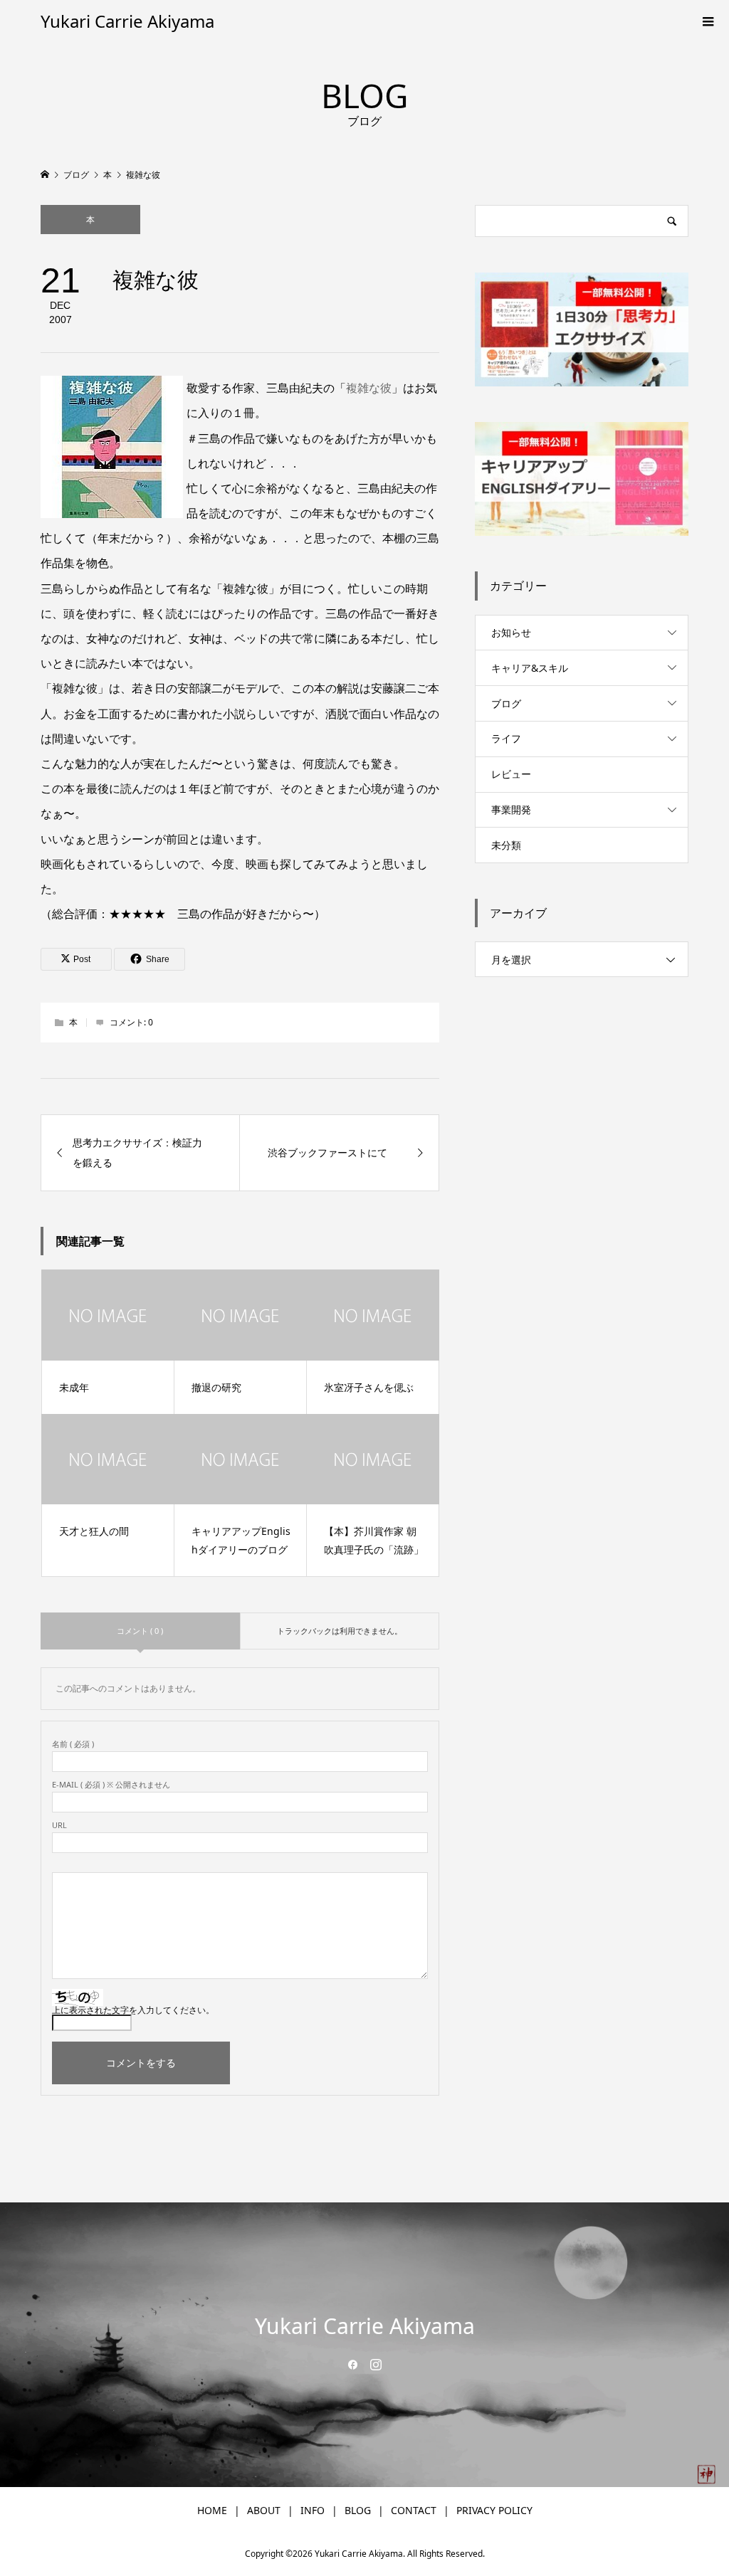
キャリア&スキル (530, 668)
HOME (212, 2510)
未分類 (506, 845)
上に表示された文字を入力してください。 (133, 2010)
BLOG (358, 2510)
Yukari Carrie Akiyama (127, 21)
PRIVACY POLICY (494, 2510)
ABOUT (264, 2510)
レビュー (511, 774)
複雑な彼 (369, 388)
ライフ (506, 738)
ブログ (506, 703)
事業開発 (511, 809)
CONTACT (414, 2510)
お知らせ (511, 632)
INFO (313, 2510)
